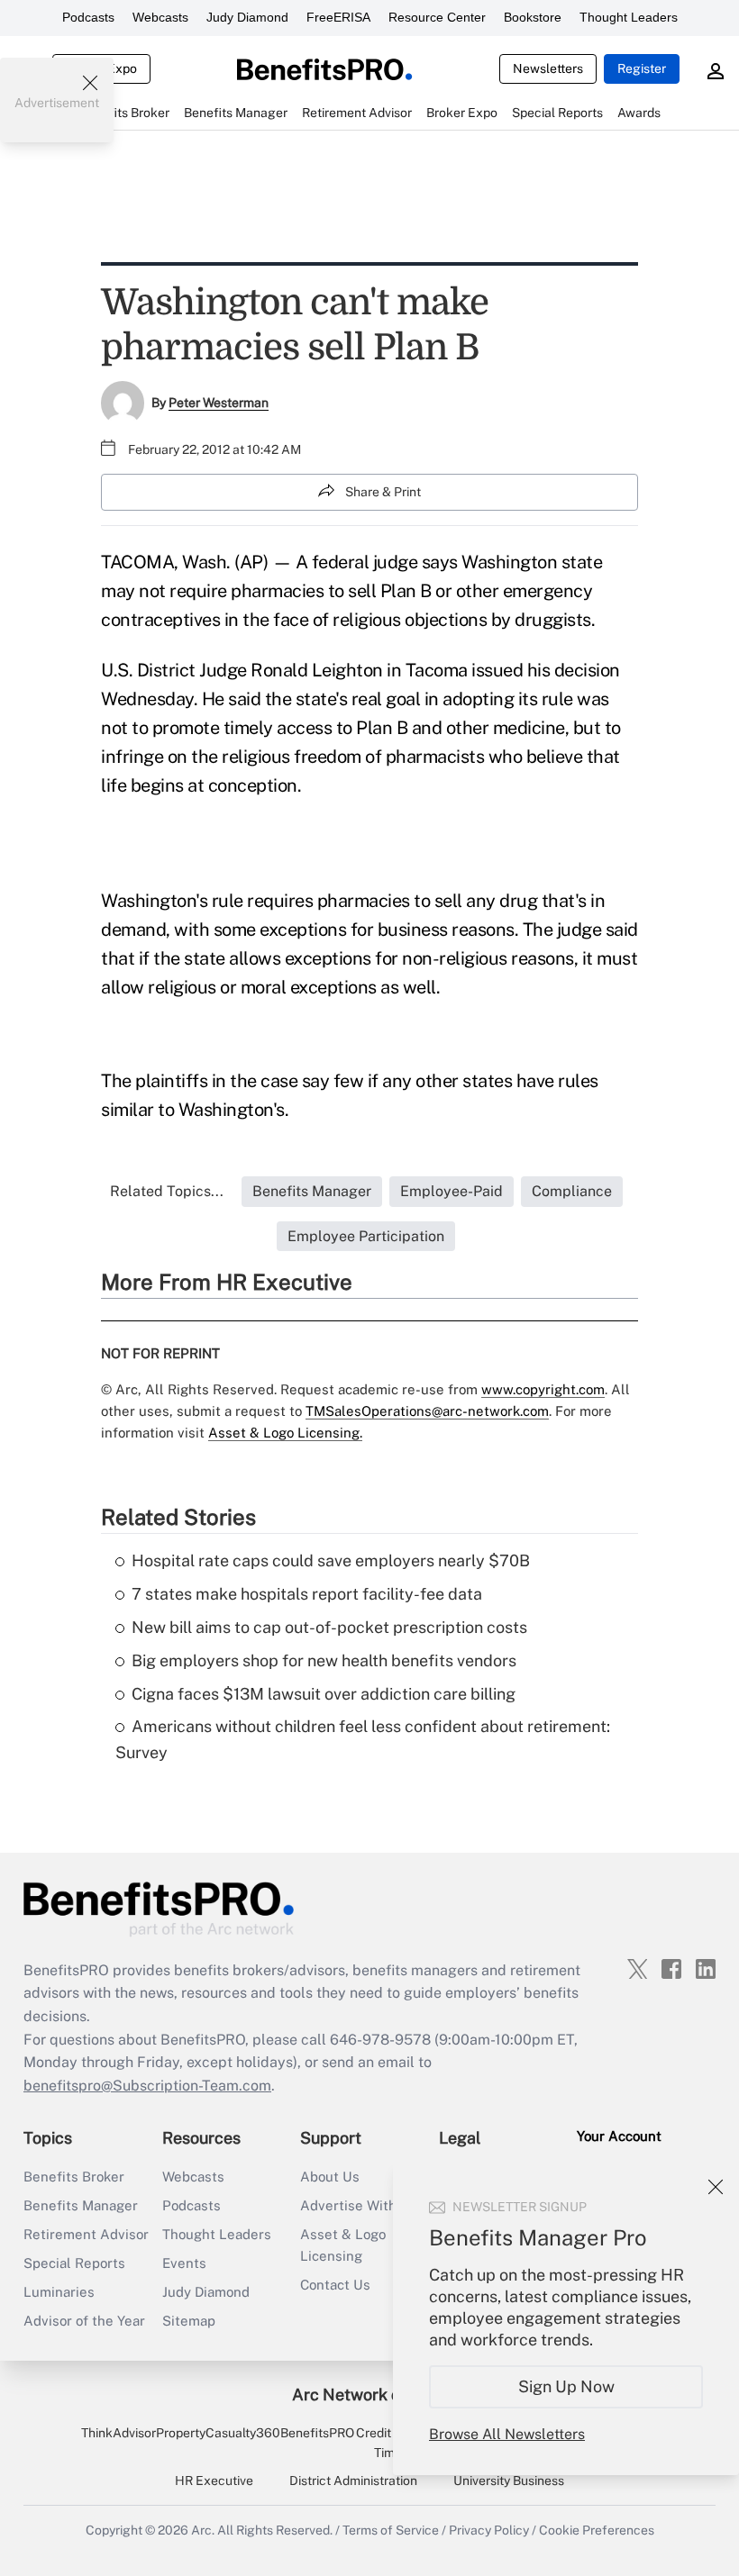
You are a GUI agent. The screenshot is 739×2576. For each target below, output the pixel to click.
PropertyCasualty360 (218, 2433)
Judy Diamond (247, 17)
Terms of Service (391, 2530)
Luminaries (59, 2292)
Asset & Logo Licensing (343, 2245)
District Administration (353, 2481)
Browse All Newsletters (507, 2434)
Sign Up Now (566, 2386)
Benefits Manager (81, 2205)
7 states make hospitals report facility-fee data (307, 1594)
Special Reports (74, 2263)
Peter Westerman (219, 403)
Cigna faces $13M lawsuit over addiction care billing (324, 1694)
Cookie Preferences (597, 2530)
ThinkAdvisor (119, 2433)
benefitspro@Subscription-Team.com (147, 2086)
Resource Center (437, 17)
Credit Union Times (392, 2443)
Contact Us (335, 2285)
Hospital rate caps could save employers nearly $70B (331, 1560)
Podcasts (88, 17)
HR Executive (214, 2481)
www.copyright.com (543, 1389)
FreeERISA (338, 17)
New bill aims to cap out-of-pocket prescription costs (329, 1627)
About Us (330, 2177)
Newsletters (548, 68)
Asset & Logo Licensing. (285, 1433)
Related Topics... (167, 1191)
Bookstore (533, 17)
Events (184, 2263)
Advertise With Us (359, 2205)
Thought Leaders (629, 17)
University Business (509, 2481)
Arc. (203, 2530)
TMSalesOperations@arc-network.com (427, 1411)
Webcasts (160, 17)
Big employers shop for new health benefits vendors (324, 1660)
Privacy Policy (489, 2530)
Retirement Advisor (86, 2234)
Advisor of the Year (84, 2321)
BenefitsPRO (317, 2433)
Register (642, 68)
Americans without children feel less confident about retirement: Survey (363, 1739)
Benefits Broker (74, 2177)
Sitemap (189, 2321)
